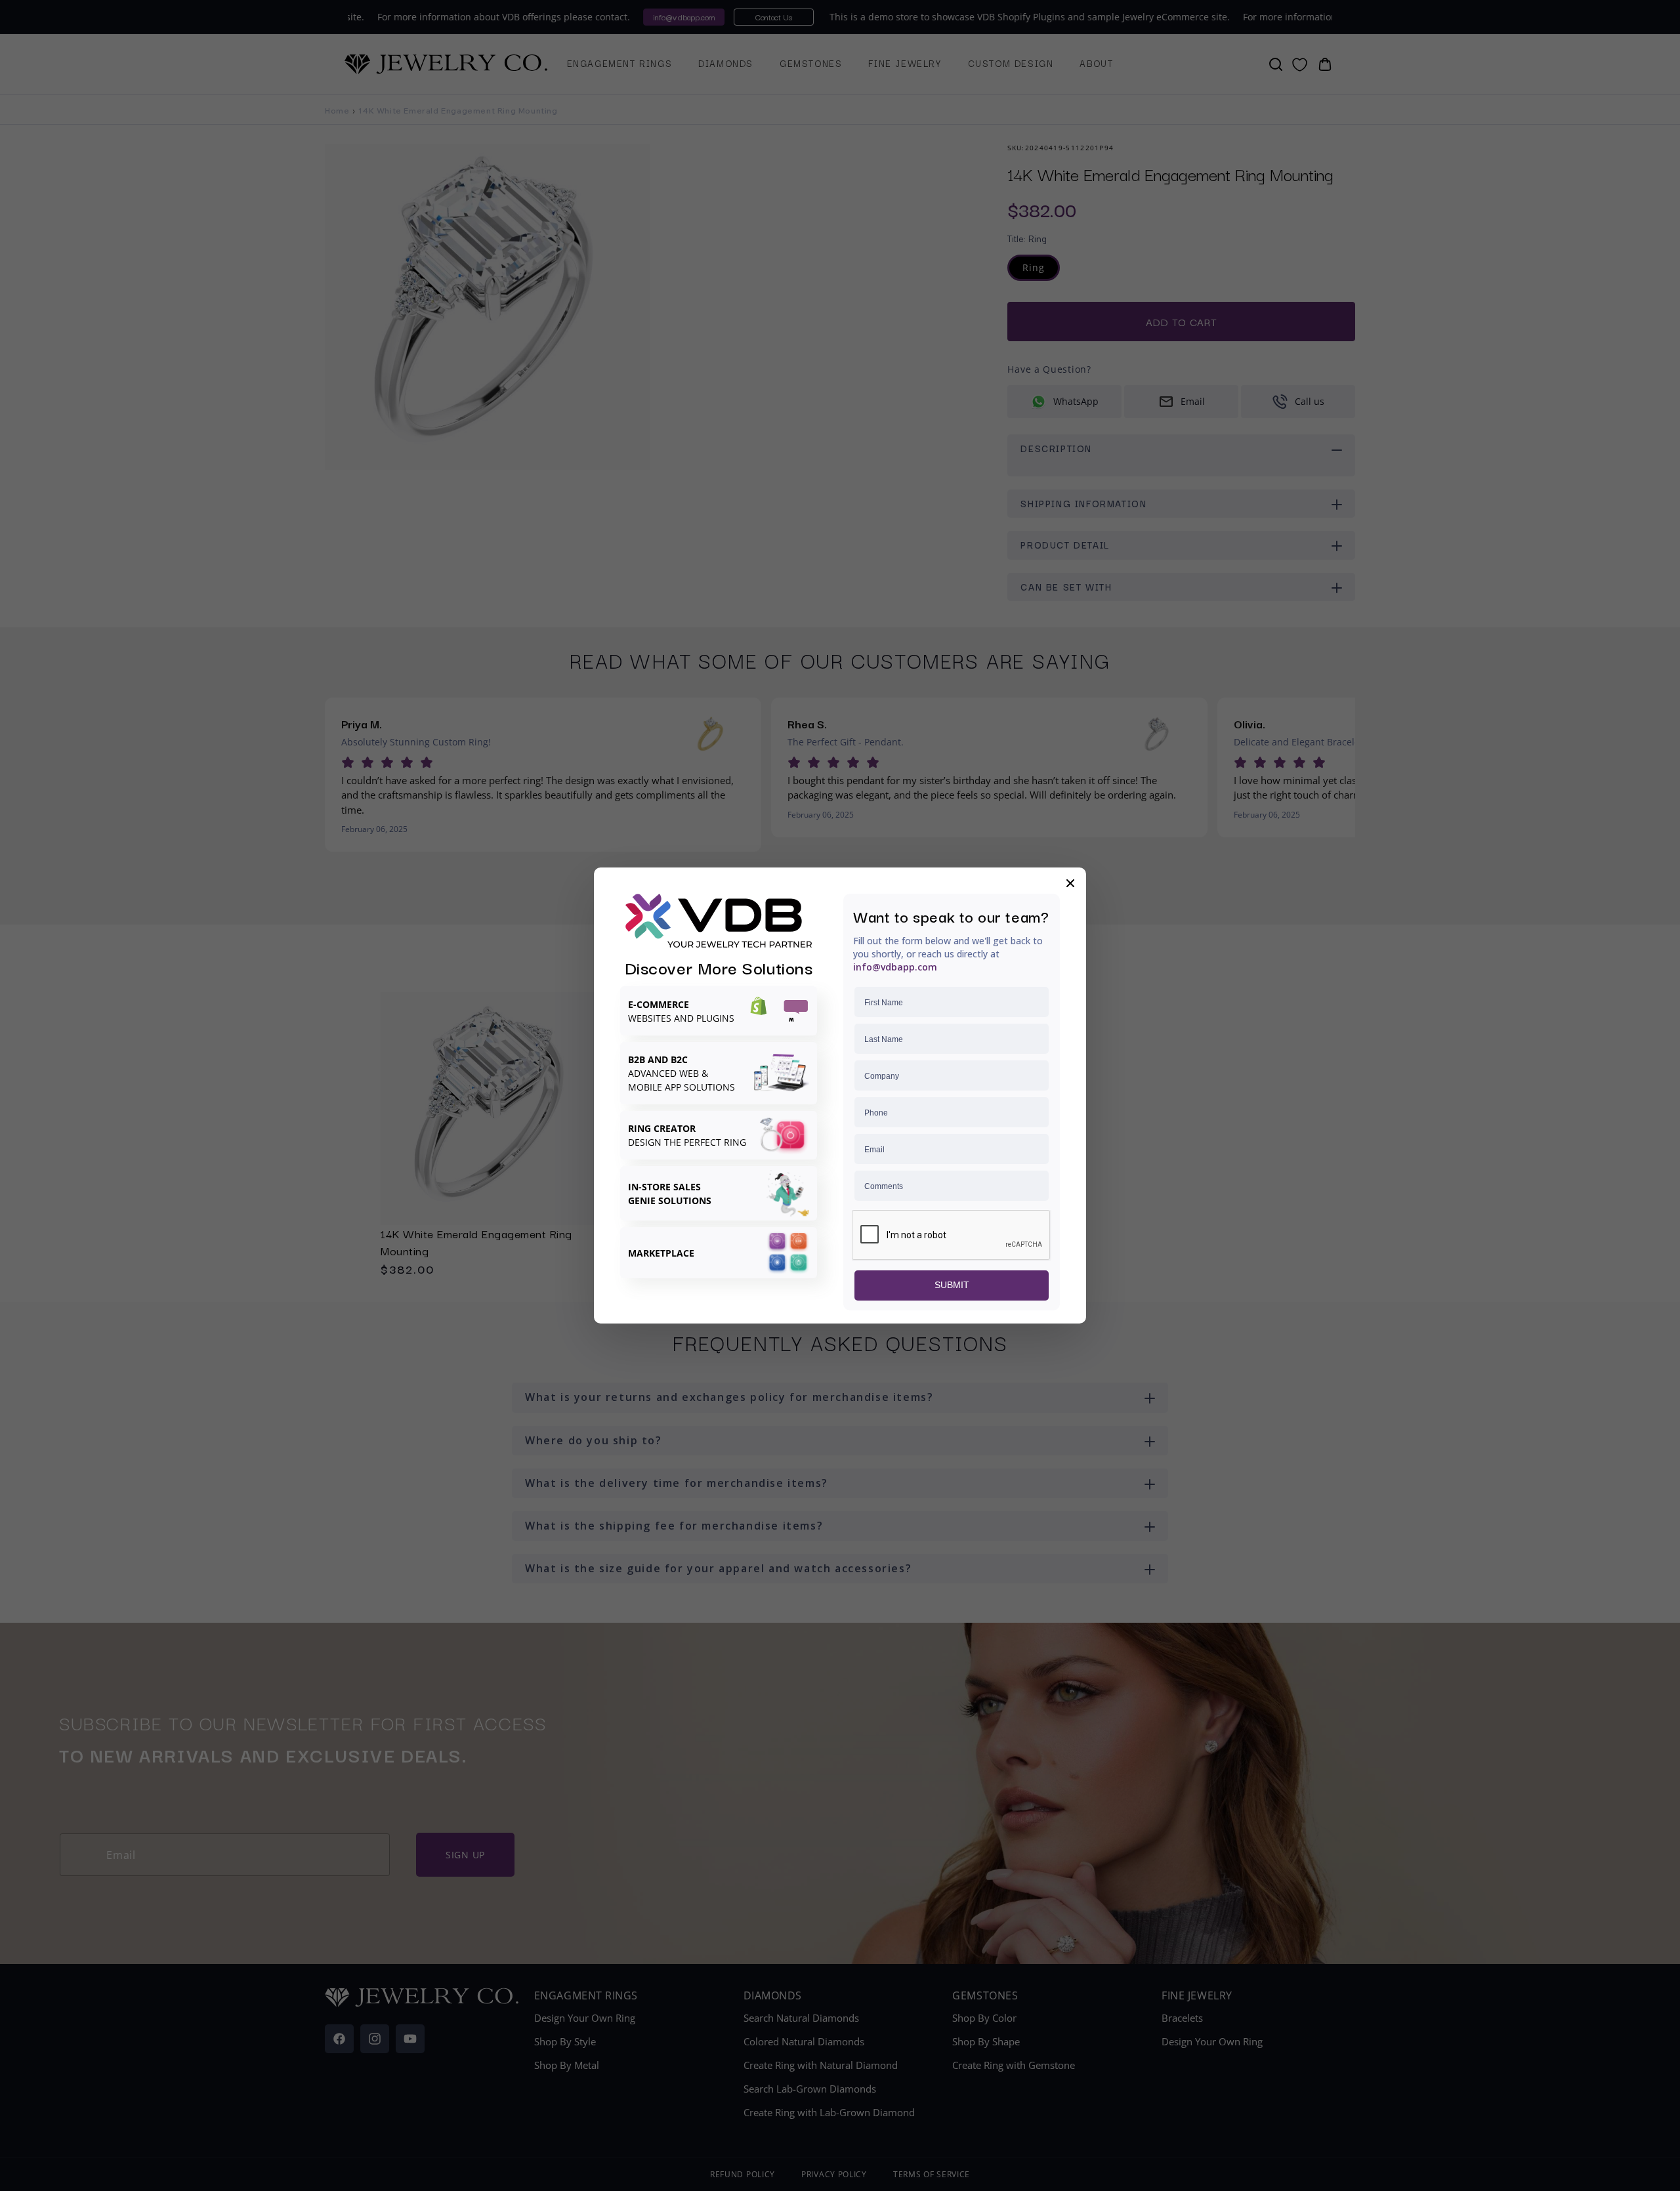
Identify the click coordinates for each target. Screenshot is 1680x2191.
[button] (1070, 883)
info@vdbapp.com (895, 967)
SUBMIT (952, 1285)
